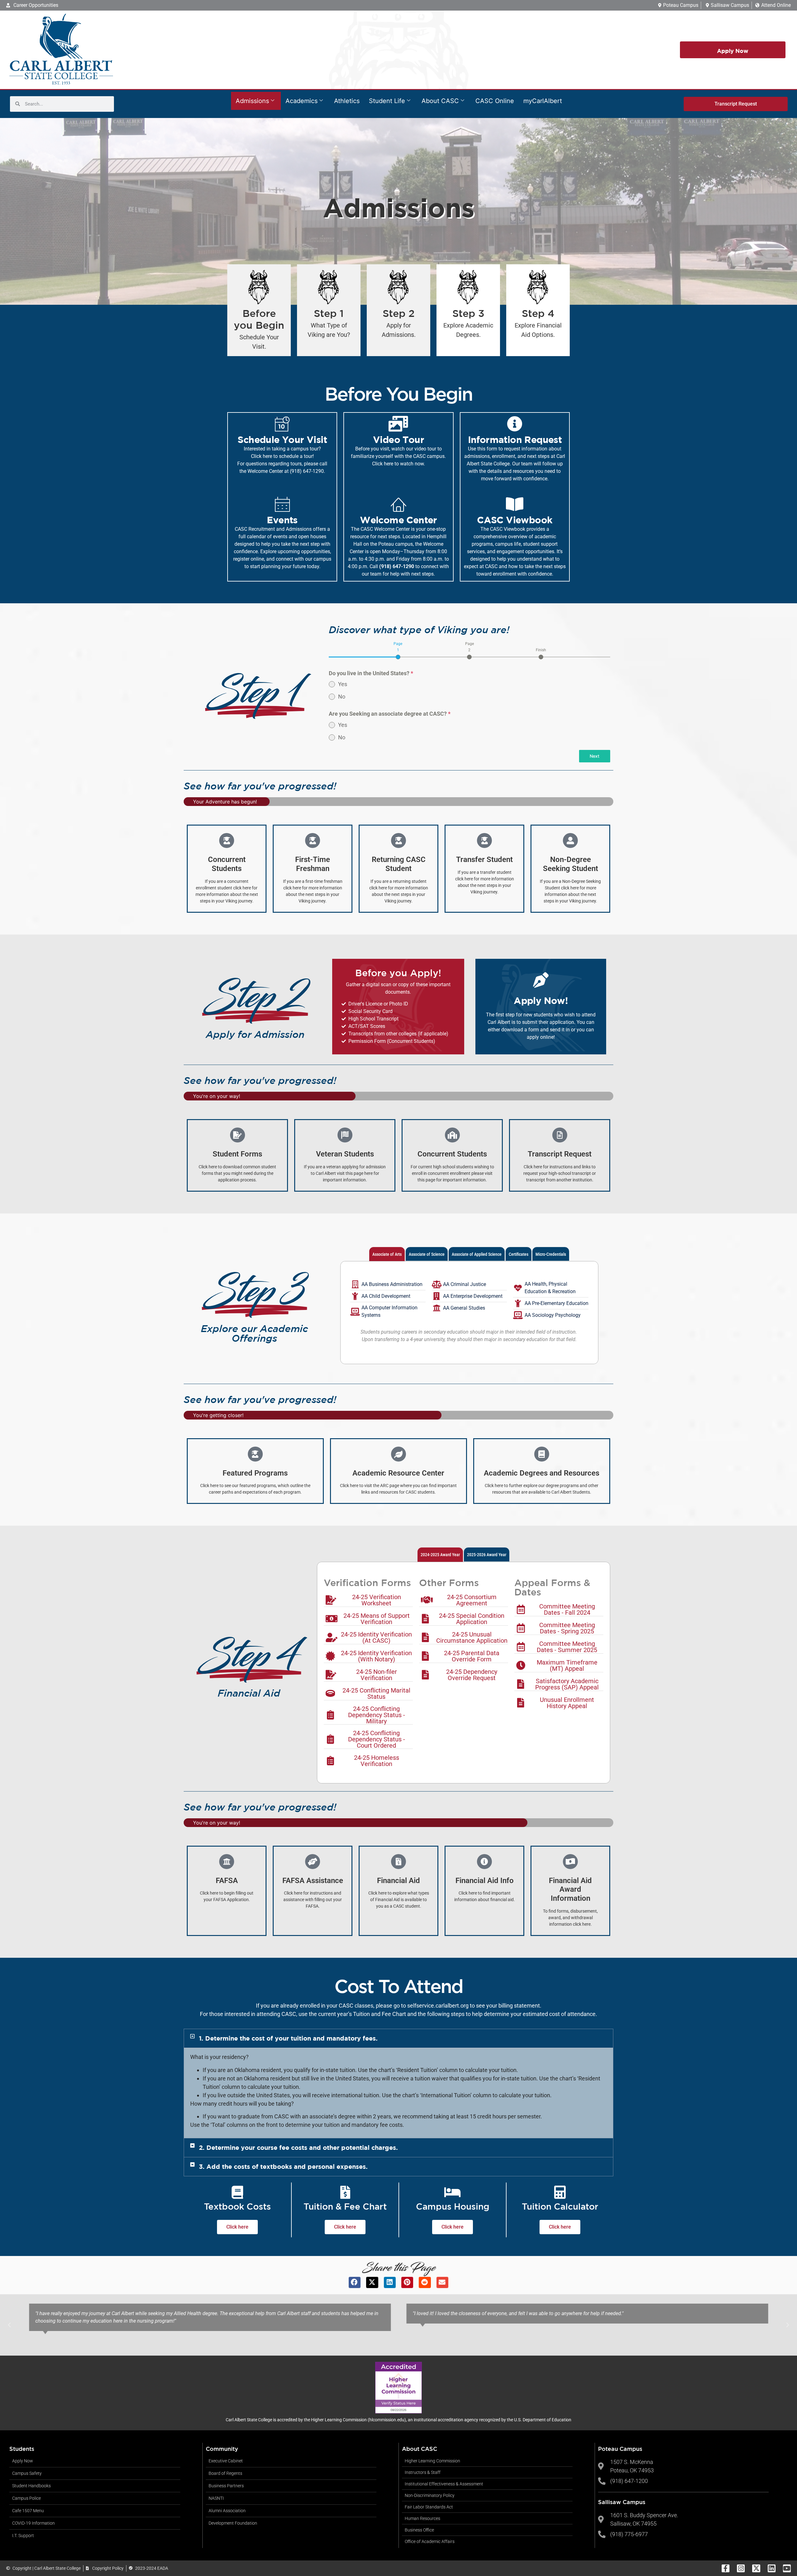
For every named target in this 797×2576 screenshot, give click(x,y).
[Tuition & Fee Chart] (345, 2192)
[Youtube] (787, 2568)
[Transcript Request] (560, 1135)
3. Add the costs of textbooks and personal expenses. (283, 2166)
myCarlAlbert (543, 101)
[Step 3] (468, 287)
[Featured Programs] (255, 1454)
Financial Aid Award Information (570, 1890)
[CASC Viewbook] (515, 504)
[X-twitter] (756, 2568)
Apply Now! (541, 1001)
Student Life (387, 101)
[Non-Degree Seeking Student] (570, 841)
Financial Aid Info (485, 1881)
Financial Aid (398, 1881)
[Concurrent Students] (227, 841)
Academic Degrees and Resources (542, 1473)
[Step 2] (398, 287)
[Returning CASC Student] (398, 841)
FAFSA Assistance (313, 1881)
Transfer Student (484, 859)
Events (282, 520)
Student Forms (237, 1154)
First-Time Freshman (313, 864)
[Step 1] (329, 287)
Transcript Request (560, 1154)
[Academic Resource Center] (398, 1454)
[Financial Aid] (398, 1862)
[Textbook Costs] (238, 2192)
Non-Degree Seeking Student (571, 864)
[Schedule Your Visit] (282, 424)
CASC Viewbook (515, 520)
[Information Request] (515, 424)
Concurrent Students (227, 864)
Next (594, 756)
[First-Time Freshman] (313, 841)
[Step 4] (538, 287)
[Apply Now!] (541, 980)
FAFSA (227, 1881)
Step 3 (468, 313)
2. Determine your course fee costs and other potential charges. (298, 2147)
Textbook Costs (237, 2206)
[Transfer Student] (484, 841)
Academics (302, 101)
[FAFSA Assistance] (313, 1862)
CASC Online (495, 101)
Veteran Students (345, 1154)
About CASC (440, 101)
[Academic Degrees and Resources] (542, 1454)
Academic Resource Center (398, 1473)
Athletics (347, 101)
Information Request (515, 440)
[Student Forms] (238, 1135)
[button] (398, 2038)
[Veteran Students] (345, 1135)
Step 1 (329, 313)
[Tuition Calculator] (560, 2192)
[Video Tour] (398, 424)
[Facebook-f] (726, 2568)
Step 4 (538, 313)
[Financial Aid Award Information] (570, 1862)
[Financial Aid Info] (484, 1862)
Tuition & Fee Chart (345, 2206)
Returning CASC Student (399, 864)
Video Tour (398, 440)
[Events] (282, 504)
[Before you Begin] (259, 287)
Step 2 (399, 313)
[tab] (398, 650)
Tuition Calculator (560, 2206)
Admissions (252, 101)
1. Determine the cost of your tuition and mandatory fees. (288, 2038)
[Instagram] (741, 2568)
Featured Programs (255, 1473)
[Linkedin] (772, 2568)
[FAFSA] (227, 1862)
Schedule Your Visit (282, 440)
